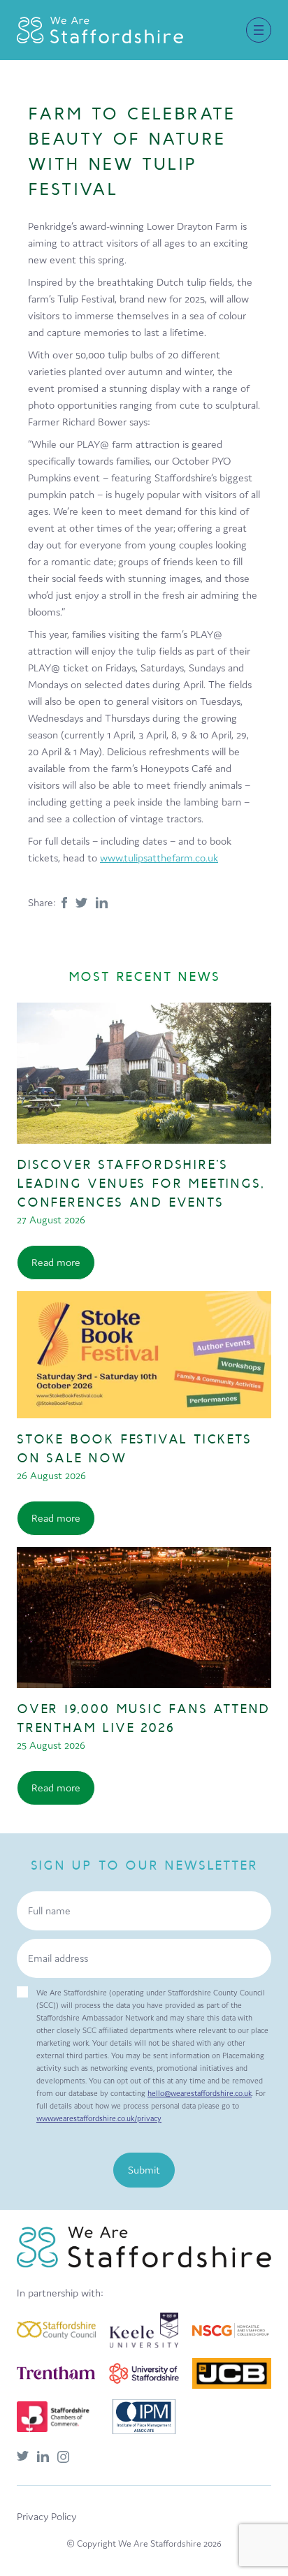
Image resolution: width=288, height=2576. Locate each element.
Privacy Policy (46, 2516)
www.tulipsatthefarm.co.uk (159, 858)
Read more (56, 1262)
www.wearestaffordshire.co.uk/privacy (99, 2118)
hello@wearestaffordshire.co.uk (200, 2093)
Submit (144, 2170)
